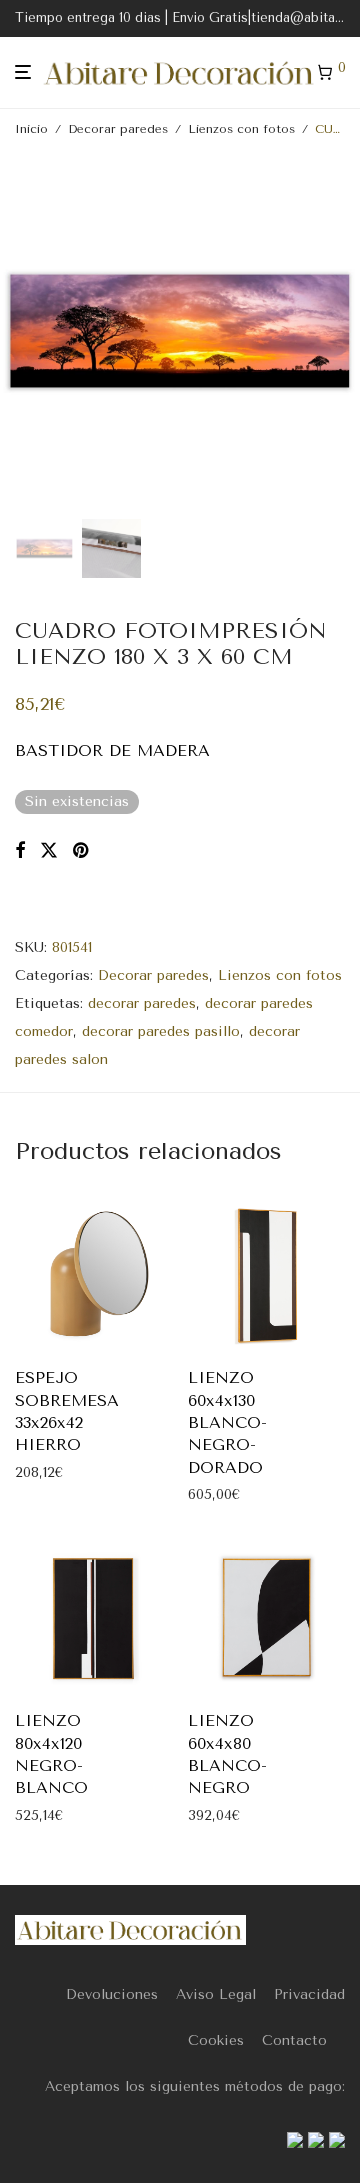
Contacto (294, 2040)
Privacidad (309, 1994)
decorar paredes (142, 1003)
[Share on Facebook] (20, 851)
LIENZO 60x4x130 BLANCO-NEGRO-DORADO (227, 1422)
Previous (19, 331)
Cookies (216, 2040)
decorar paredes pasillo (161, 1031)
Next (341, 331)
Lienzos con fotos (241, 129)
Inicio (31, 129)
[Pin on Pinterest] (82, 851)
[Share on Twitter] (49, 851)
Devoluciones (112, 1994)
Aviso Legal (216, 1994)
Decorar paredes (118, 129)
